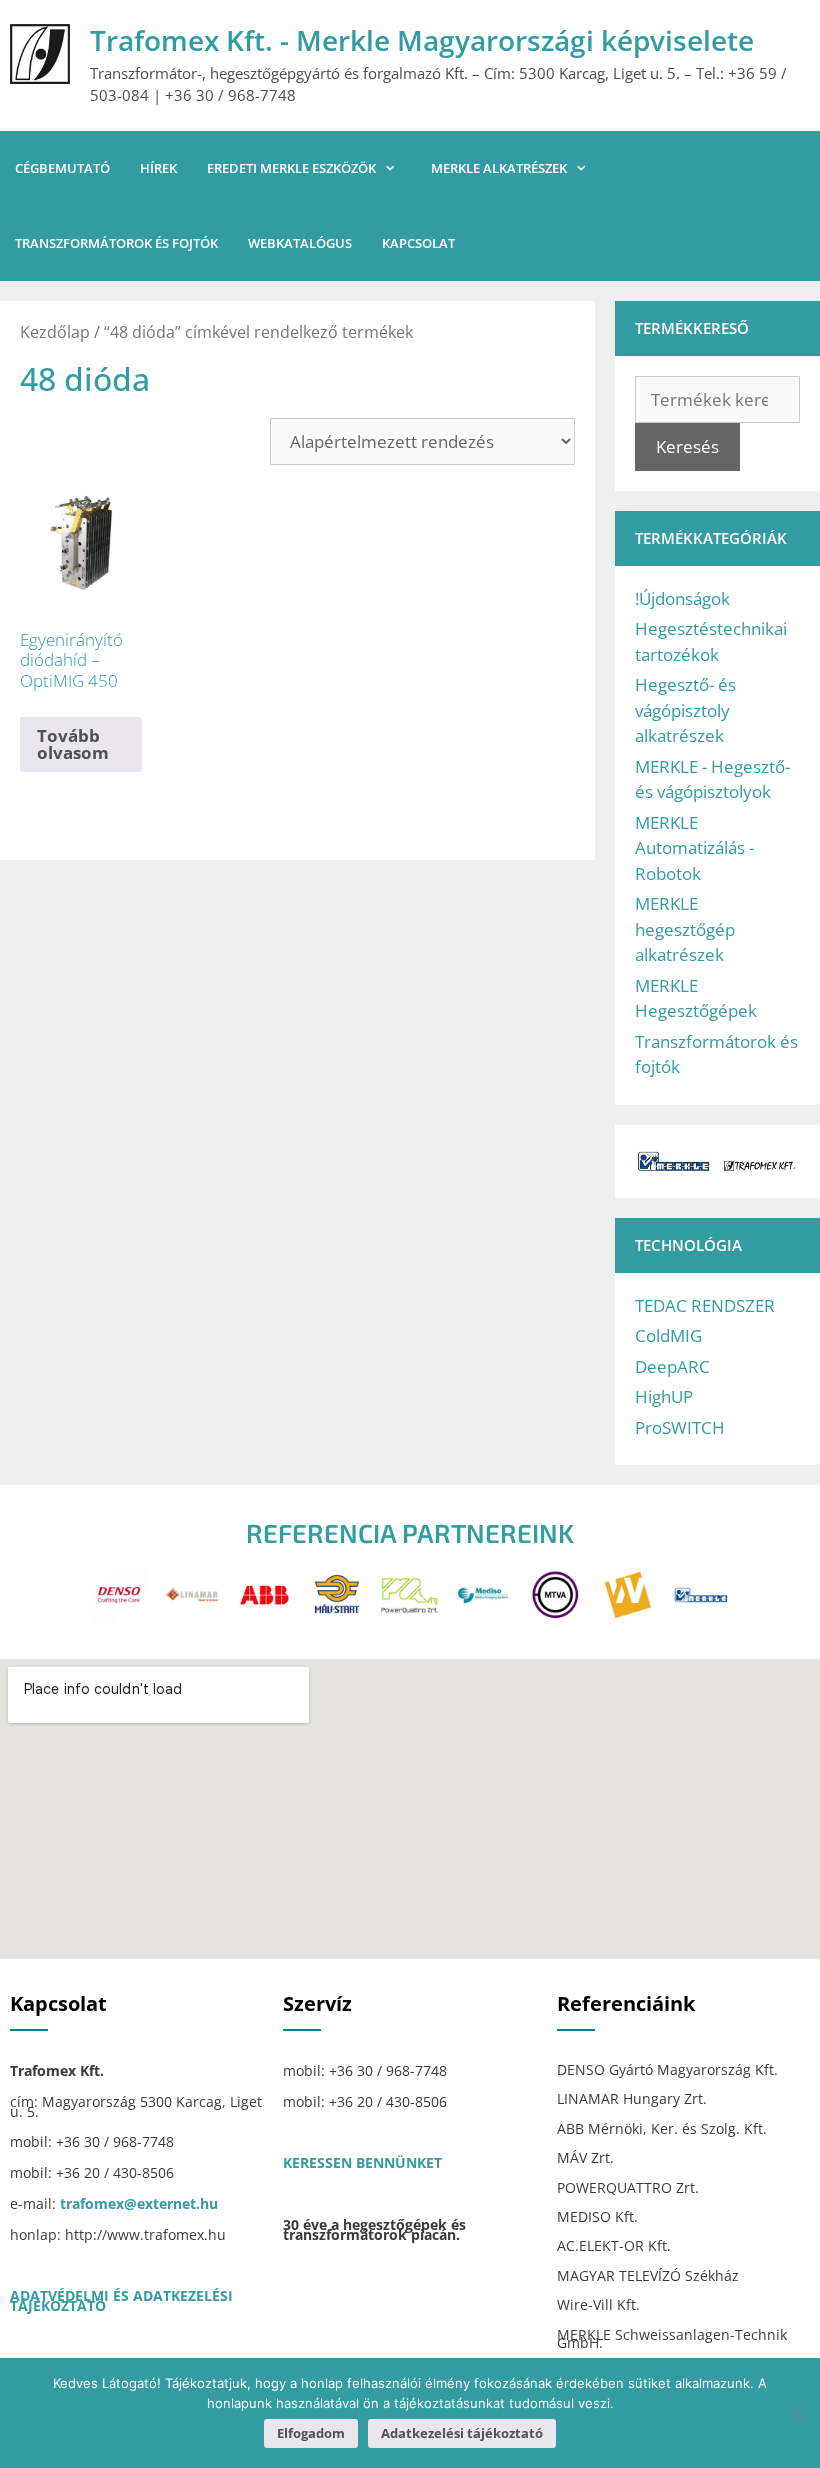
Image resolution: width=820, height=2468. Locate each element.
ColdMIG (668, 1335)
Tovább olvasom (73, 744)
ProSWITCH (680, 1427)
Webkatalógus (300, 243)
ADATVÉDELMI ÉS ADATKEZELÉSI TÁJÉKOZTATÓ (121, 2300)
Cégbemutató (62, 168)
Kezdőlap (55, 332)
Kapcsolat (418, 243)
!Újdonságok (682, 598)
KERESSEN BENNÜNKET (362, 2162)
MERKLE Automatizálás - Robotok (694, 848)
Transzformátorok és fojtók (116, 243)
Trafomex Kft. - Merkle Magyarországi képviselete (422, 40)
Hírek (158, 168)
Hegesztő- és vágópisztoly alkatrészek (685, 710)
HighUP (664, 1396)
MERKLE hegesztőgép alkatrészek (685, 929)
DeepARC (672, 1366)
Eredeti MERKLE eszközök (291, 168)
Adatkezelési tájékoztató (462, 2433)
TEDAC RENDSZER (705, 1305)
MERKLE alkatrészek (499, 168)
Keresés (687, 446)
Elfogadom (311, 2433)
